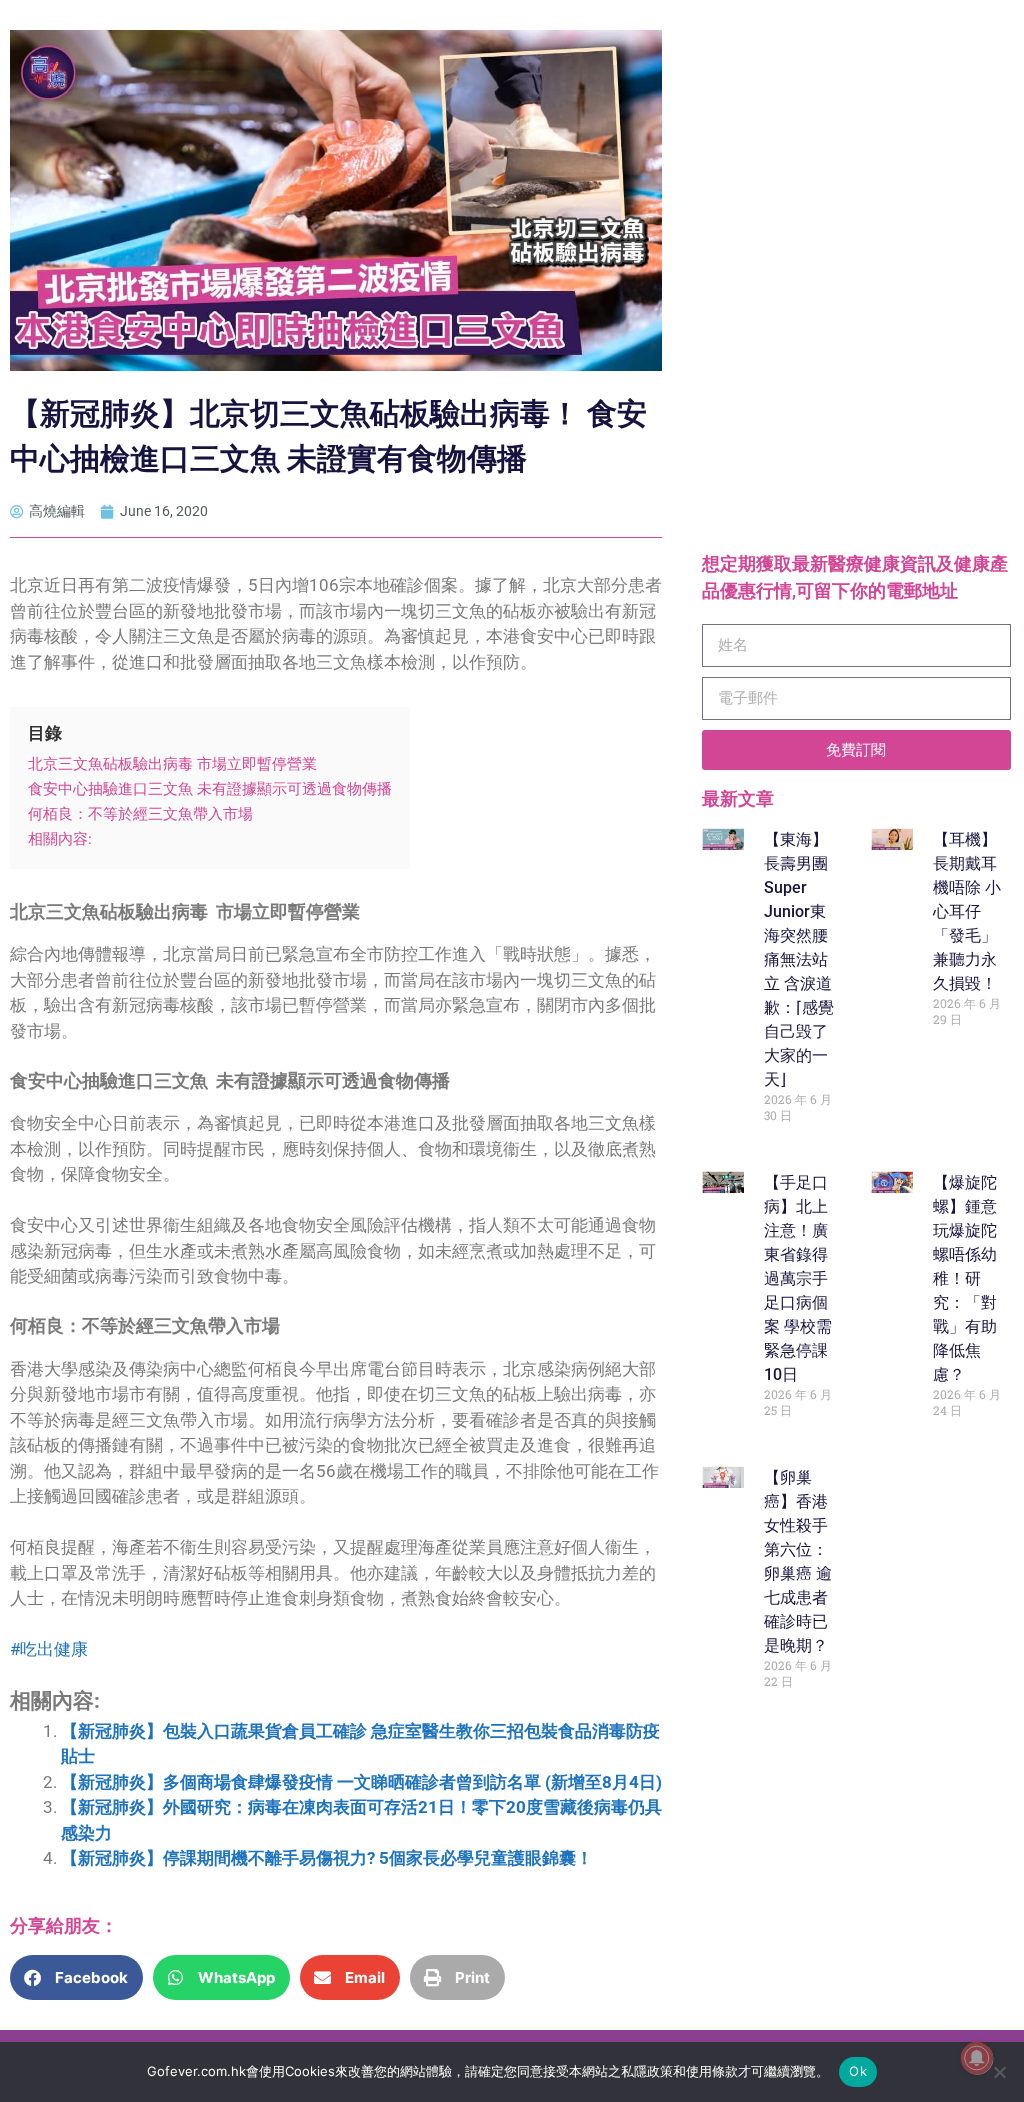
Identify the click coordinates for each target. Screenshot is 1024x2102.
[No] (999, 2072)
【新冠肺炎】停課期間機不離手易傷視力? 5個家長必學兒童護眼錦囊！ (327, 1858)
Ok (858, 2071)
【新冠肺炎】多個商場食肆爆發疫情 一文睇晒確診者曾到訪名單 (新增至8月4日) (361, 1782)
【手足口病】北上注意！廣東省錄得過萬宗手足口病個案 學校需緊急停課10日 (798, 1278)
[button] (76, 1977)
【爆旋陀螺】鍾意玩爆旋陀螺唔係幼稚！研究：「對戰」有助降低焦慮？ (965, 1278)
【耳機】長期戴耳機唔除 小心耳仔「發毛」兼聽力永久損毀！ (967, 911)
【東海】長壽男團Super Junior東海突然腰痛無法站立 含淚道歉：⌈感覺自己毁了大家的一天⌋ (799, 959)
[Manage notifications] (977, 2058)
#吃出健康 (49, 1649)
